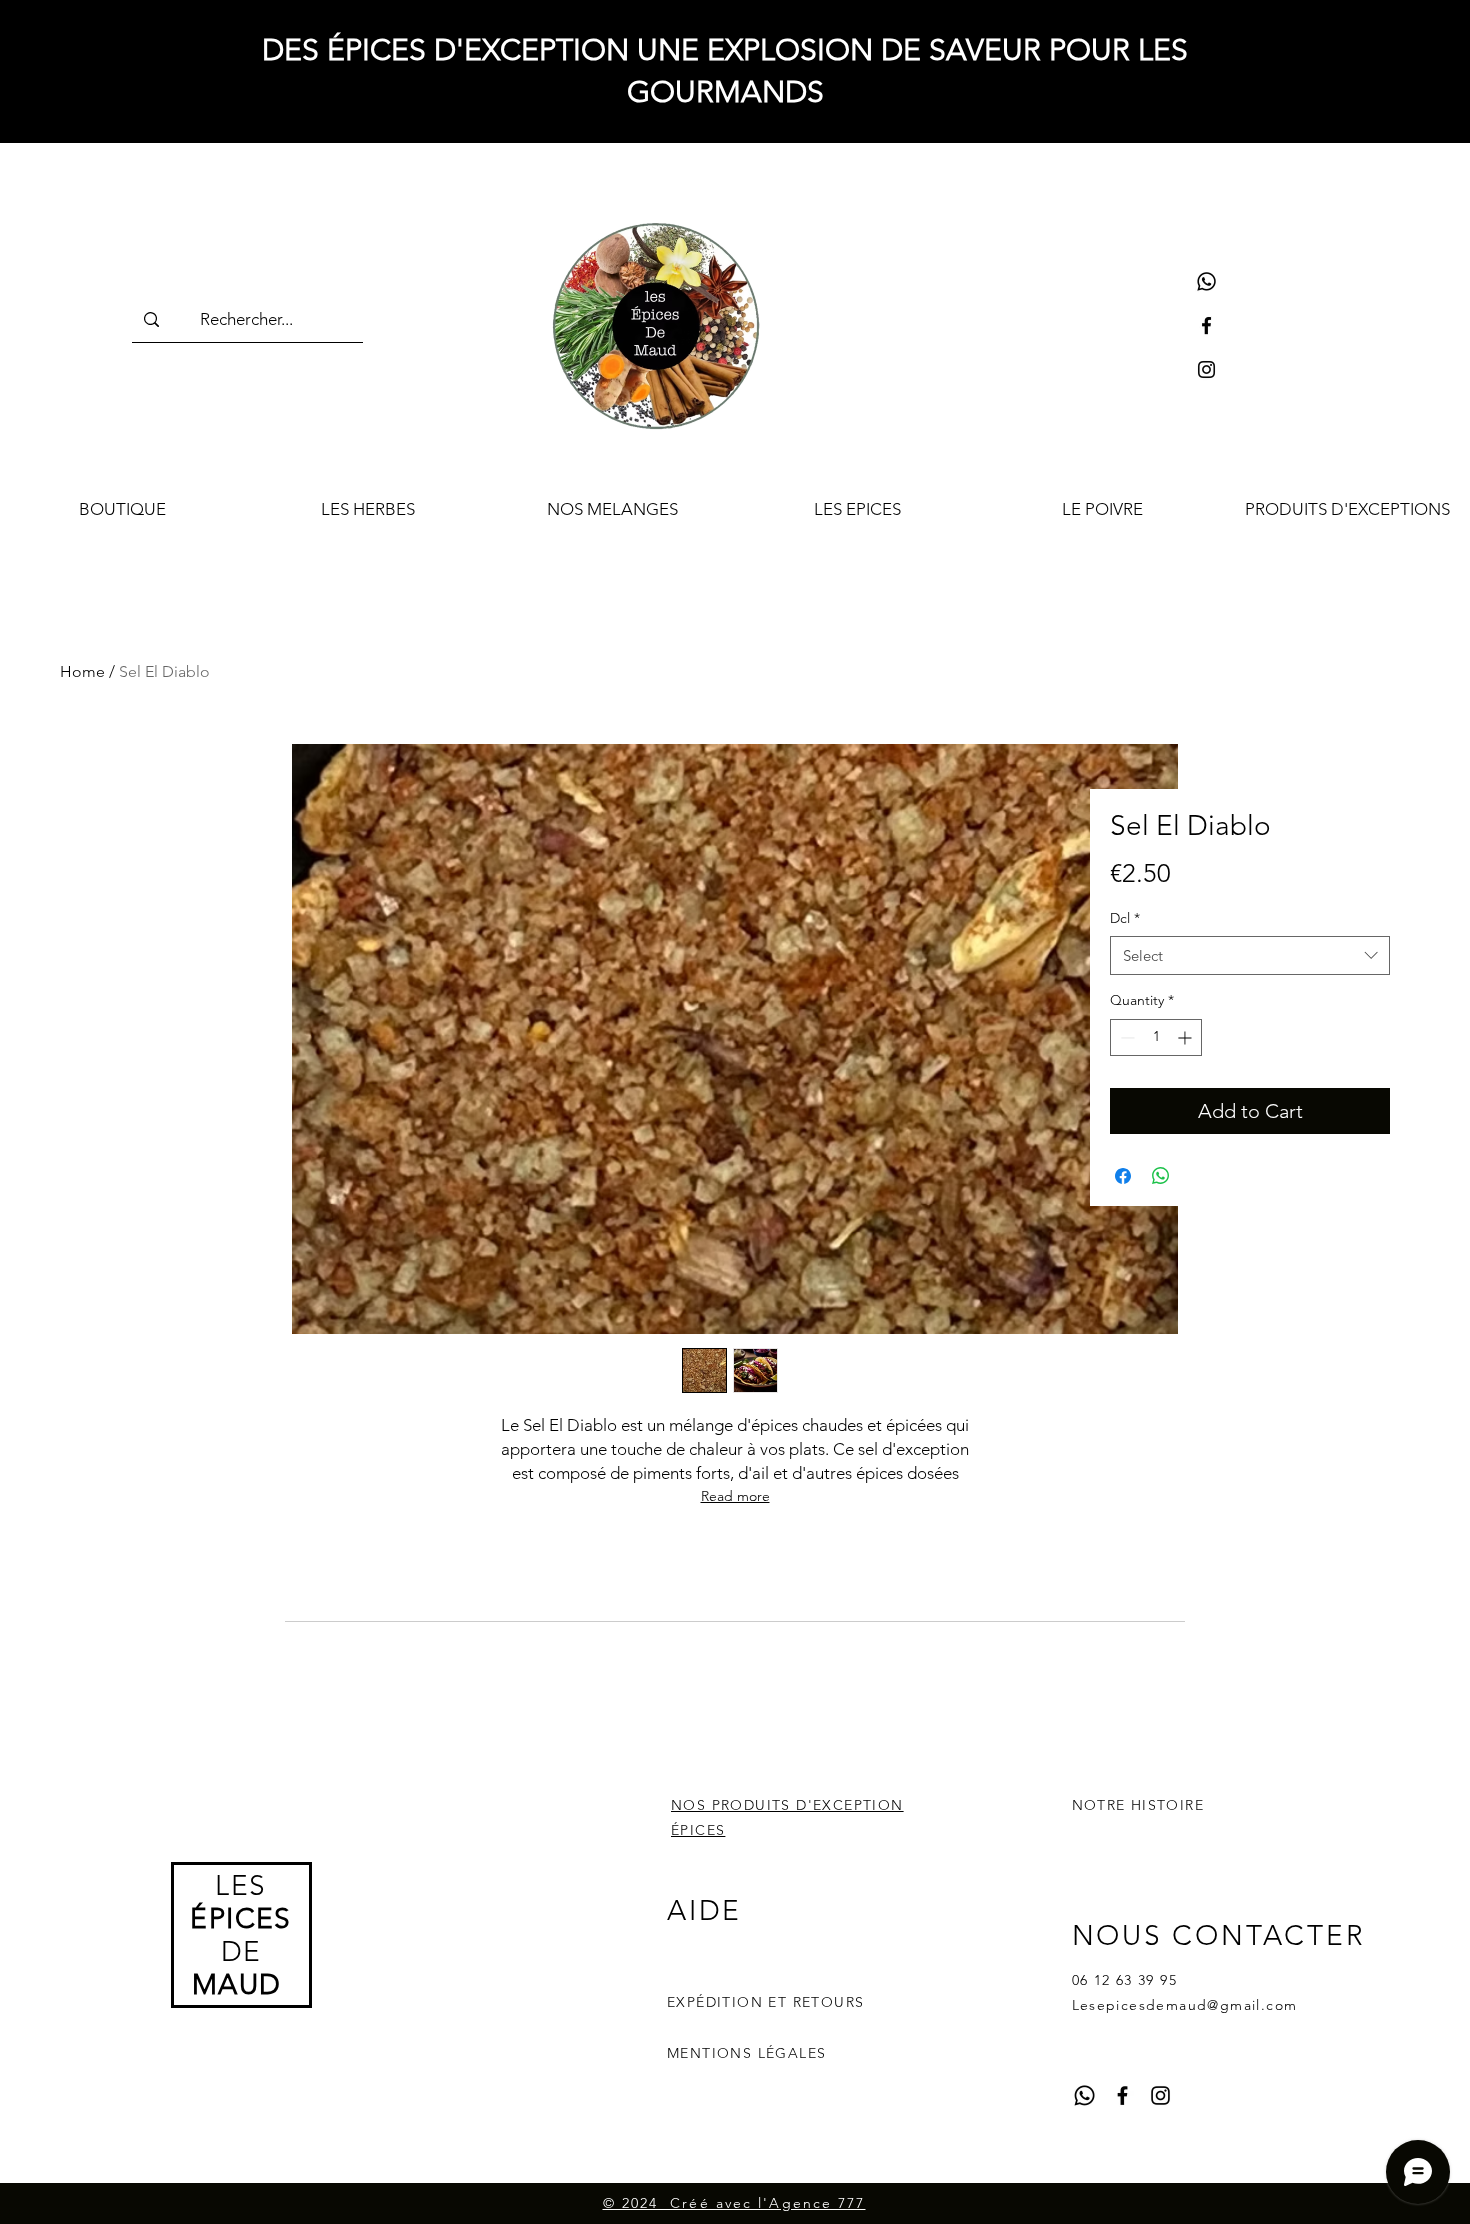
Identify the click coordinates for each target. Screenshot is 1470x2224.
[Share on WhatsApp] (1161, 1176)
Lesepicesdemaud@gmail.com (1185, 2005)
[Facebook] (1206, 325)
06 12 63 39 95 (1125, 1980)
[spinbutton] (1156, 1037)
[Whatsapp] (1206, 281)
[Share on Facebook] (1123, 1176)
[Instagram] (1206, 369)
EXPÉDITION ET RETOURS (765, 2002)
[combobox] (1250, 955)
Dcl (1125, 918)
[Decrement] (1125, 1037)
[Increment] (1186, 1037)
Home (82, 671)
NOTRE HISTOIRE (1138, 1805)
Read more (735, 1496)
